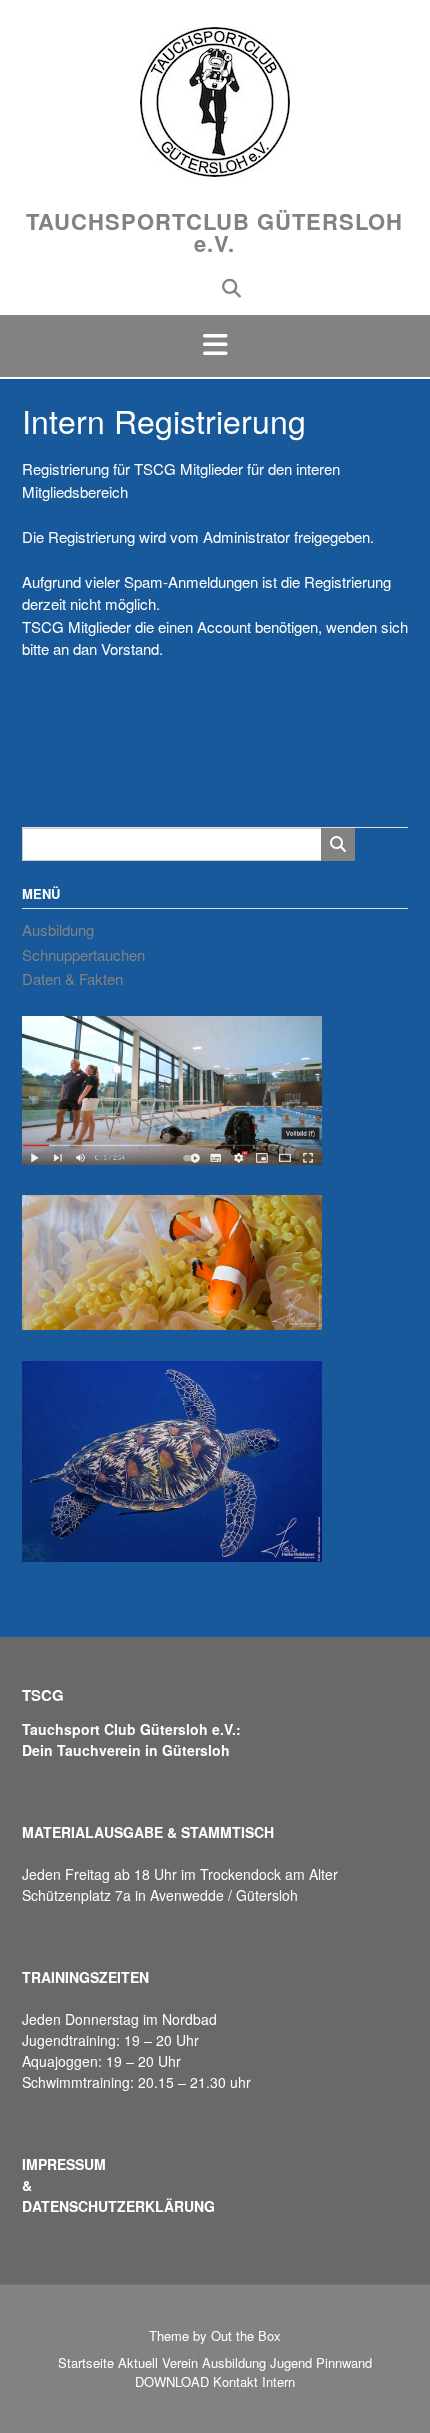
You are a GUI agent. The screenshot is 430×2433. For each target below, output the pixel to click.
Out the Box (246, 2335)
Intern (278, 2381)
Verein (180, 2362)
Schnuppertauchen (83, 954)
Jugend (291, 2362)
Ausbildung (58, 929)
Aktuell (138, 2362)
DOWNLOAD (172, 2381)
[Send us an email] (199, 286)
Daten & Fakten (72, 978)
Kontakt (235, 2381)
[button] (215, 346)
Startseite (86, 2362)
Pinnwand (344, 2362)
